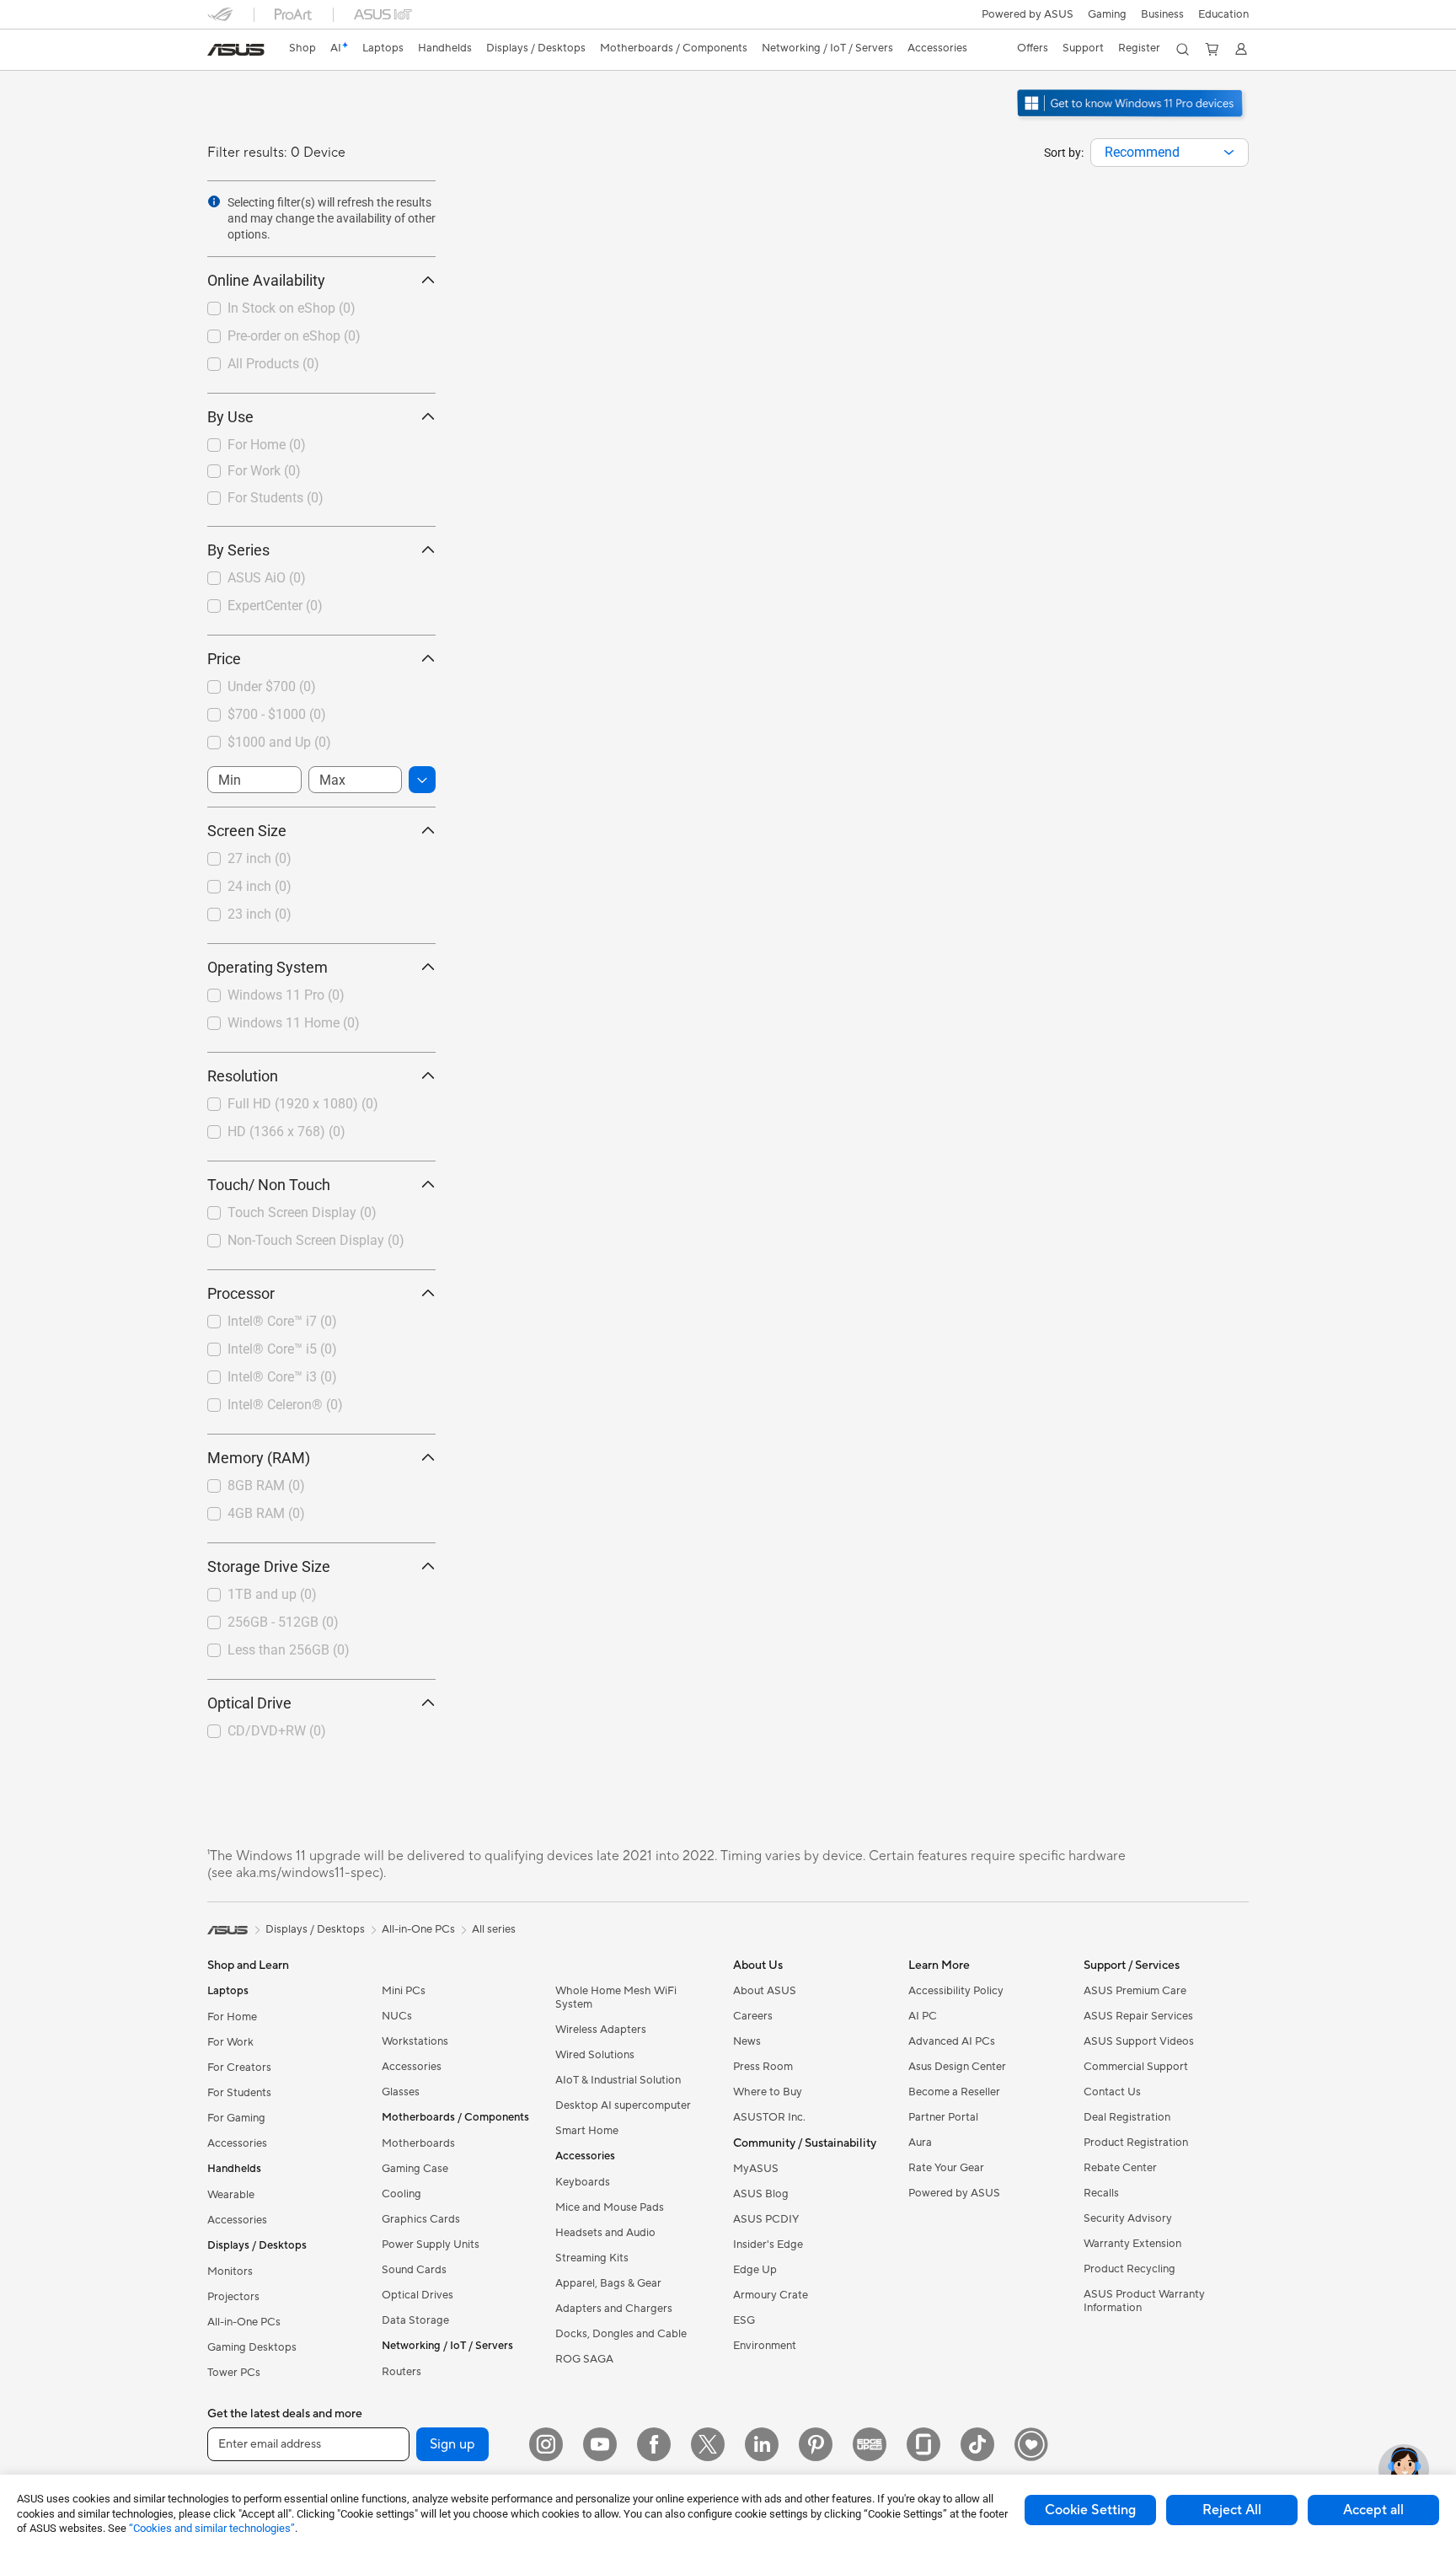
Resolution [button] (243, 1076)
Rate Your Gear (946, 2168)
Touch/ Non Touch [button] (269, 1185)
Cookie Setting (1090, 2510)
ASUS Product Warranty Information (1144, 2301)
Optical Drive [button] (249, 1703)
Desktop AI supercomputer (623, 2105)
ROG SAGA (584, 2359)
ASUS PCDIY (766, 2219)
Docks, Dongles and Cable (621, 2334)
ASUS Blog (761, 2194)
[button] (1107, 14)
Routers (401, 2372)
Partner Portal (943, 2117)
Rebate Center (1120, 2168)
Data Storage (415, 2320)
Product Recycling (1129, 2269)
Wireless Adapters (601, 2030)
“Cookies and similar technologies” (212, 2528)
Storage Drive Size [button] (269, 1566)
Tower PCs (234, 2373)
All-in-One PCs (244, 2322)
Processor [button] (241, 1293)
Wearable (231, 2195)
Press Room (763, 2067)
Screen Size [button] (247, 831)
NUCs (397, 2016)
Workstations (415, 2041)
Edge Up (755, 2270)
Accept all (1373, 2510)
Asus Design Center (957, 2067)
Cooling (401, 2194)
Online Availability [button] (266, 280)
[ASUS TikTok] (977, 2444)
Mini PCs (404, 1991)
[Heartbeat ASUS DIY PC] (1031, 2444)
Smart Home (587, 2131)
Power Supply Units (431, 2245)
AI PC (923, 2016)
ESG (744, 2320)
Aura (920, 2143)
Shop (302, 48)
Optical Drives (418, 2295)
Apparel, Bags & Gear (608, 2283)
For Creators (239, 2068)
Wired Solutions (595, 2055)
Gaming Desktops (252, 2347)
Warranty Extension (1132, 2244)
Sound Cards (414, 2270)
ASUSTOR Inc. (769, 2117)
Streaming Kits (592, 2258)
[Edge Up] (870, 2444)
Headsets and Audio (605, 2233)
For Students (239, 2093)
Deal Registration (1127, 2117)
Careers (753, 2016)
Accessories (237, 2143)
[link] (236, 50)
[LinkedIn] (762, 2444)
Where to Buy (768, 2092)
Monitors (230, 2271)
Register (1139, 48)
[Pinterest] (816, 2444)
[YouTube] (600, 2444)
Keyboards (583, 2182)
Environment (765, 2346)
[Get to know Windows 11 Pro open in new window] (1132, 119)
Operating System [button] (268, 967)
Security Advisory (1128, 2218)
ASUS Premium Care (1135, 1991)
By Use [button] (230, 417)
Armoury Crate (771, 2295)
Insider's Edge (768, 2245)
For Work (230, 2042)
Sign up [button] (452, 2444)
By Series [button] (238, 550)
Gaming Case (415, 2169)
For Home (232, 2017)
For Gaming (236, 2118)
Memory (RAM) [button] (259, 1458)
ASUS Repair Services (1138, 2016)
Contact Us (1112, 2092)
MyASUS (756, 2169)
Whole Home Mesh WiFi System (616, 1998)
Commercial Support (1136, 2067)
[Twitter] (708, 2444)
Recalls (1101, 2193)
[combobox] (1170, 153)
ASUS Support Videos (1139, 2041)
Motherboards (418, 2143)
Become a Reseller (954, 2092)
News (747, 2041)
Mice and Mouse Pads (610, 2207)
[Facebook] (654, 2444)
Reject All (1232, 2510)
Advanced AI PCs (952, 2041)
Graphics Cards (421, 2219)
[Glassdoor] (923, 2444)
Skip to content (217, 52)
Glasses (401, 2092)
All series (494, 1929)
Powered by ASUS (1028, 14)
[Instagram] (546, 2444)
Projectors (233, 2297)
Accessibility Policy (956, 1991)
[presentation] (1229, 153)
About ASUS (765, 1991)
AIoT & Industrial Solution (618, 2080)
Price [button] (224, 659)
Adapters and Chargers (614, 2309)
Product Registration (1136, 2143)
